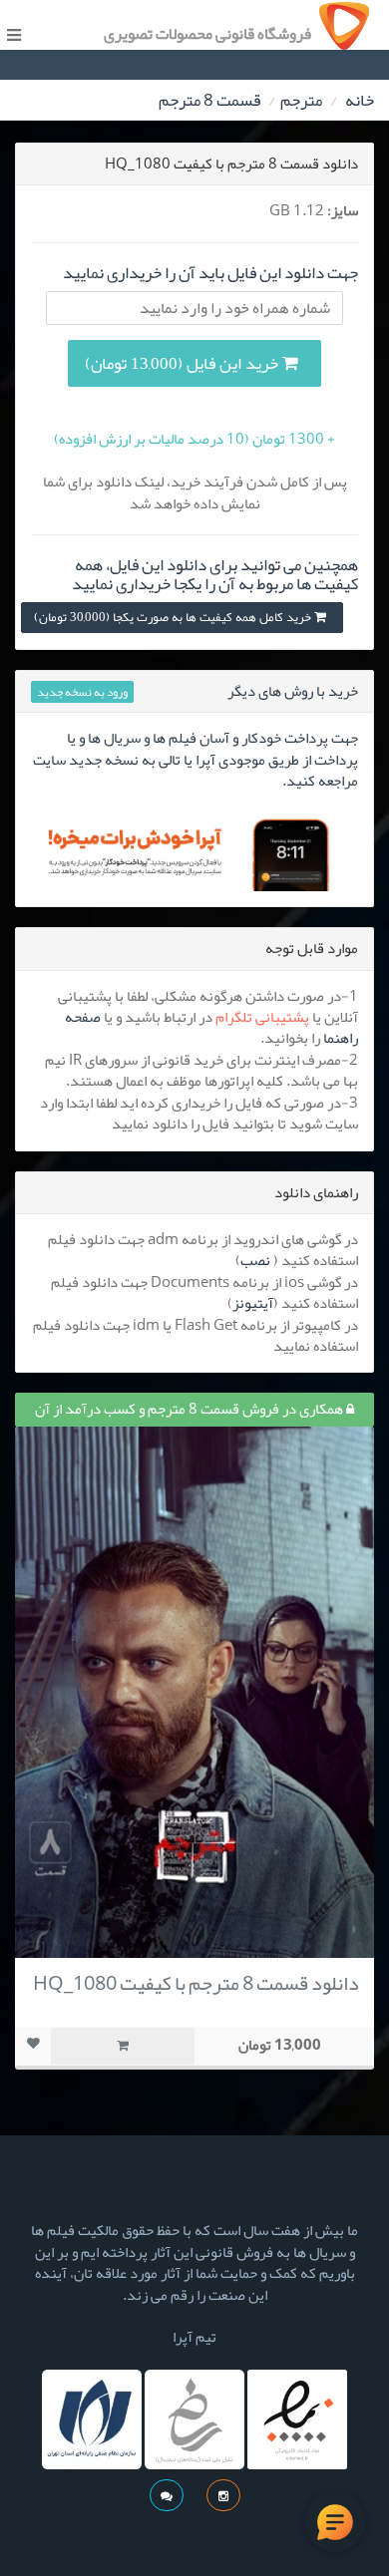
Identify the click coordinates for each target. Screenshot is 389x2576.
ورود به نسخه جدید (82, 692)
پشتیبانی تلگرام (262, 1017)
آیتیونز (253, 1303)
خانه (360, 100)
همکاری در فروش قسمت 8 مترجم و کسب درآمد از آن (191, 1409)
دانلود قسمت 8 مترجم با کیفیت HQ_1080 (196, 1983)
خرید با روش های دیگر (293, 691)
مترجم (301, 100)
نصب (255, 1260)
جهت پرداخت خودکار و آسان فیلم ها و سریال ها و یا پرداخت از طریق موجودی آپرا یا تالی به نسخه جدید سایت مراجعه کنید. (195, 759)
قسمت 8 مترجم (209, 100)
